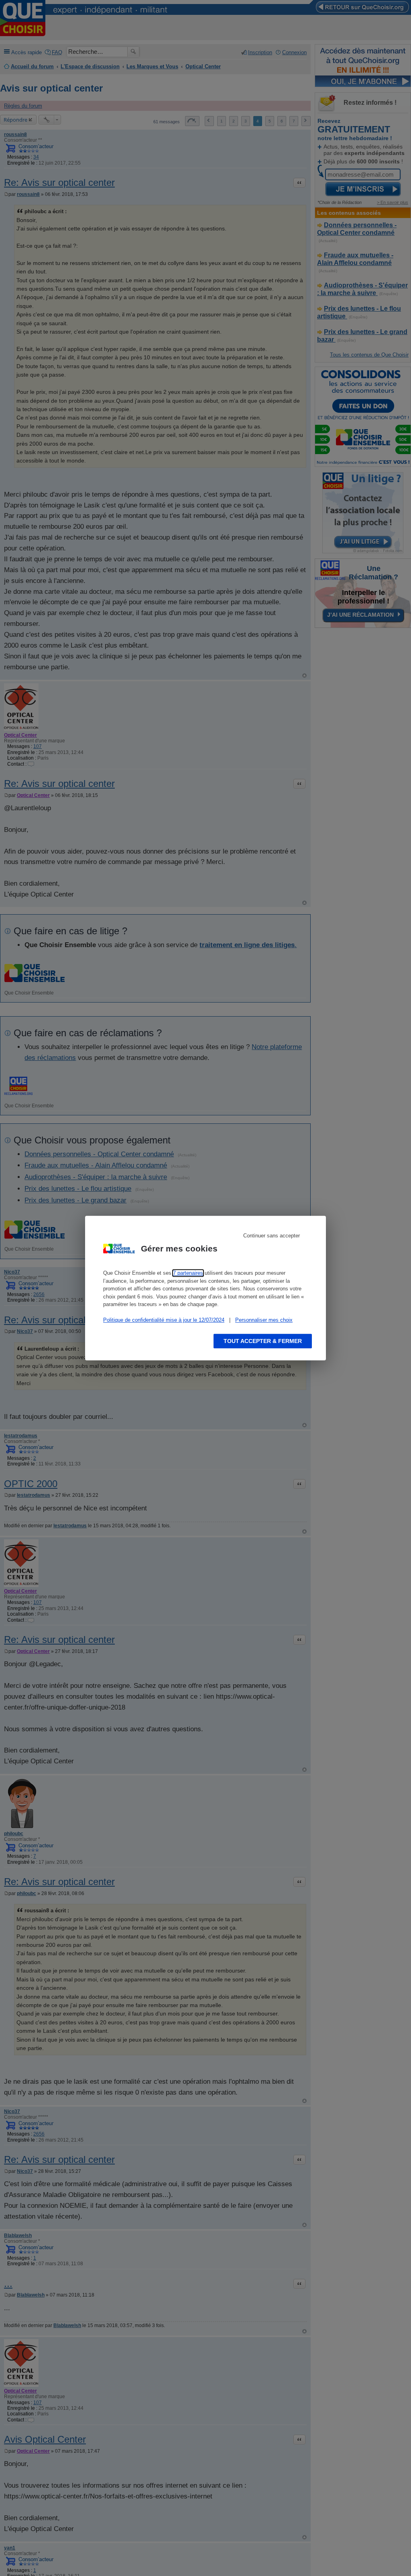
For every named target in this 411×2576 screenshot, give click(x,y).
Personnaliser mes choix (264, 1320)
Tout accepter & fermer (263, 1341)
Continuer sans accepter (272, 1236)
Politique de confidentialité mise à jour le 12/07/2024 (164, 1320)
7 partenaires (188, 1273)
